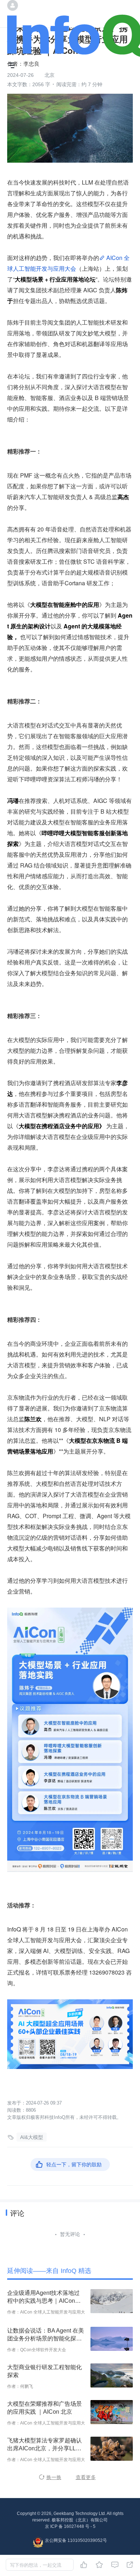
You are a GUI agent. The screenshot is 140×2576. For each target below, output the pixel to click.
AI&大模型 (32, 2137)
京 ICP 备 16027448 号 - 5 (70, 2526)
